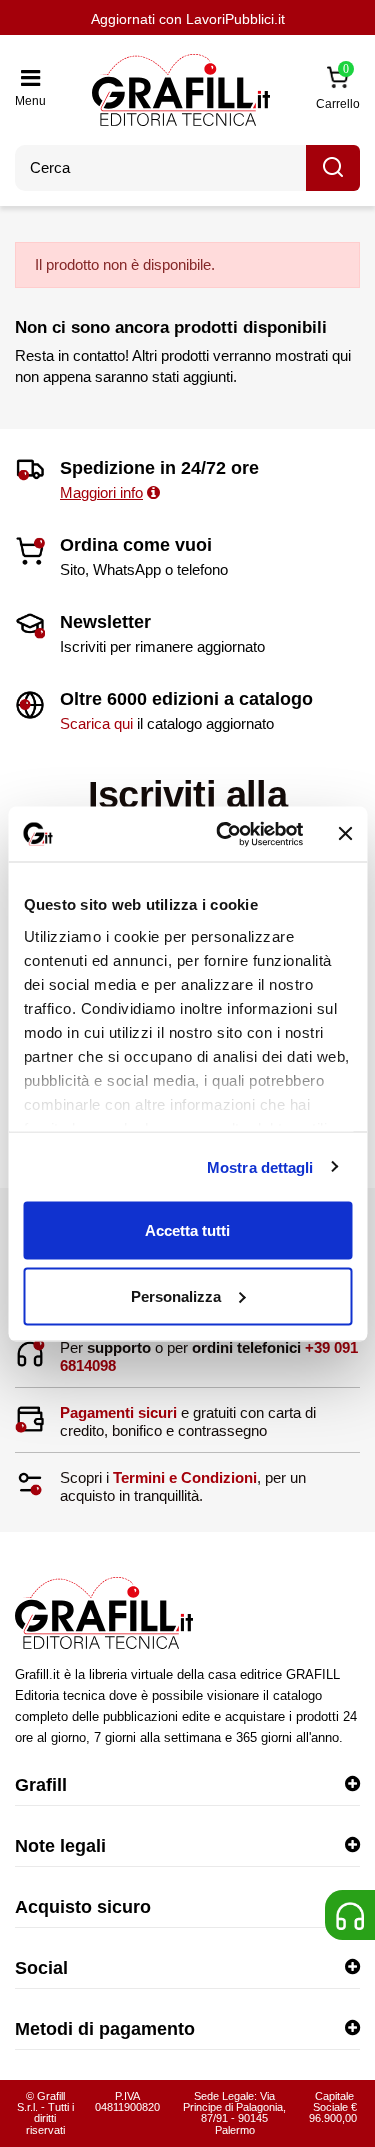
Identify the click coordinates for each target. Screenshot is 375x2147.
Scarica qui (96, 723)
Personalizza (176, 1295)
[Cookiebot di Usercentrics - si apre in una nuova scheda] (226, 834)
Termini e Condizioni (185, 1477)
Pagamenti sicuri (118, 1412)
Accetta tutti (187, 1230)
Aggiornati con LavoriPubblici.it (188, 19)
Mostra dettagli (260, 1166)
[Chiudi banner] (345, 834)
